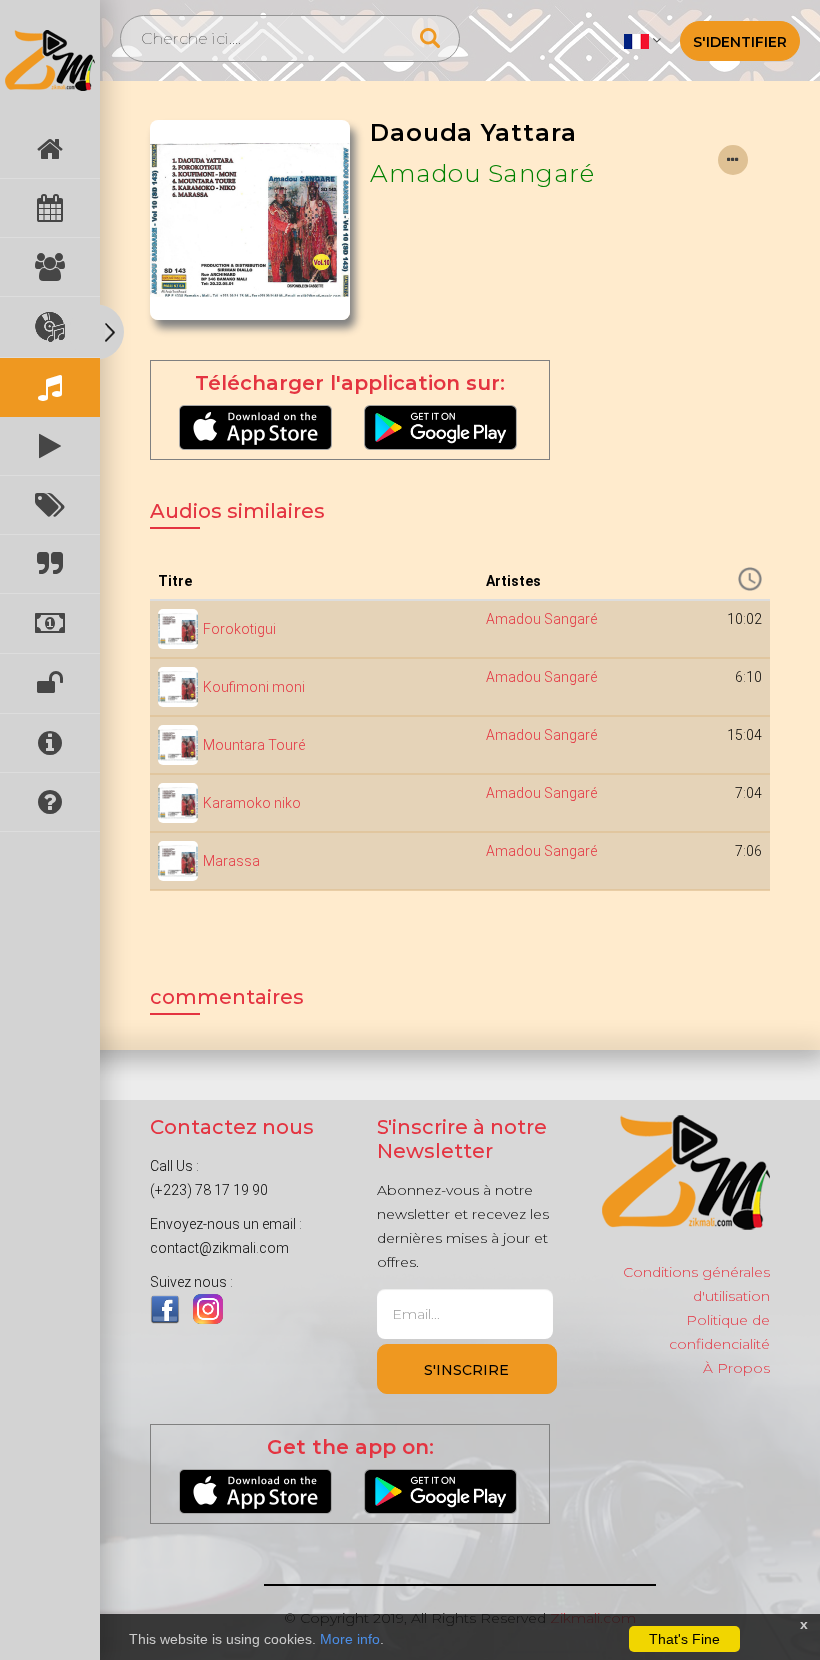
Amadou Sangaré (482, 173)
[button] (642, 40)
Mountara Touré (254, 745)
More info (350, 1639)
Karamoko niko (252, 803)
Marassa (231, 861)
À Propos (736, 1368)
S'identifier (740, 42)
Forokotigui (239, 629)
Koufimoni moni (254, 687)
